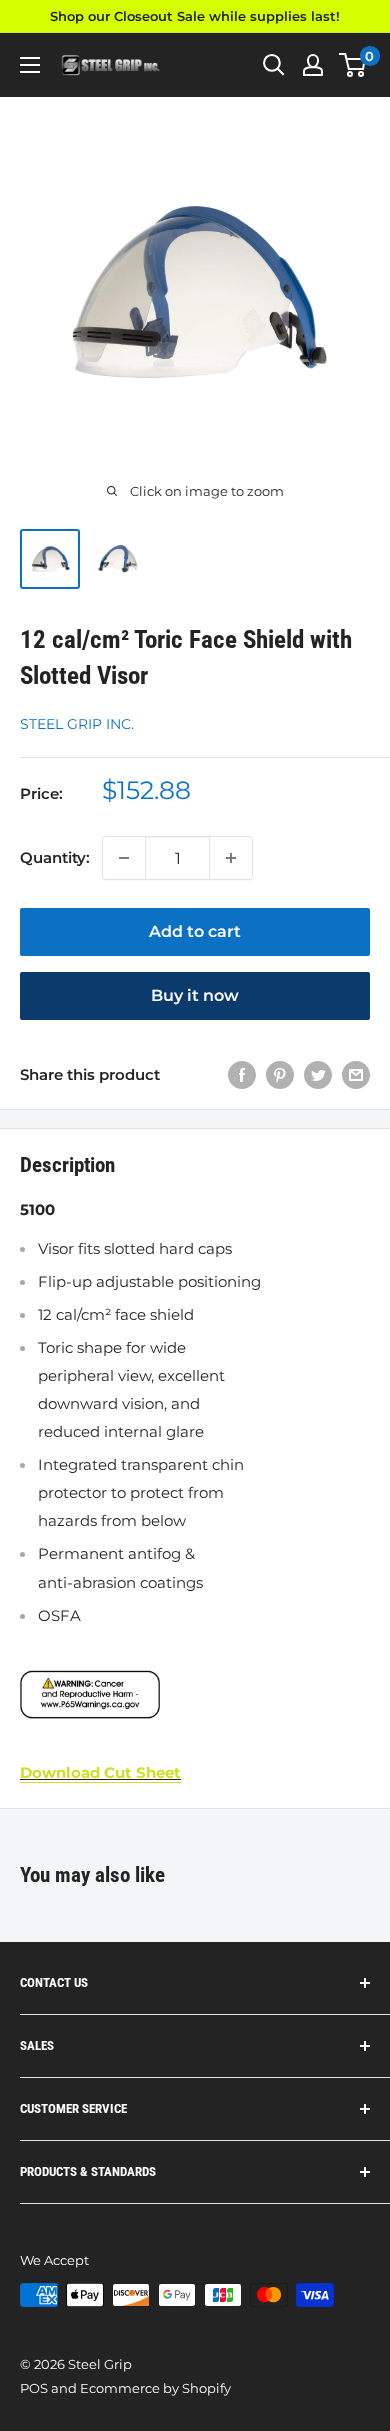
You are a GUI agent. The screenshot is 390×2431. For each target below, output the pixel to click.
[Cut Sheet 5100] (195, 1694)
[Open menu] (30, 65)
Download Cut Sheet (100, 1772)
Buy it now (195, 995)
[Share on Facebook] (242, 1074)
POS (34, 2388)
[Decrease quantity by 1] (124, 858)
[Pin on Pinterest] (280, 1074)
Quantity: (55, 857)
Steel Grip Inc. (77, 724)
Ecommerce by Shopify (155, 2388)
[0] (353, 65)
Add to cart (195, 931)
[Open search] (274, 65)
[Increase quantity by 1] (231, 858)
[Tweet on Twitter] (318, 1074)
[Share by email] (356, 1074)
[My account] (313, 65)
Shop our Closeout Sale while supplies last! (195, 16)
